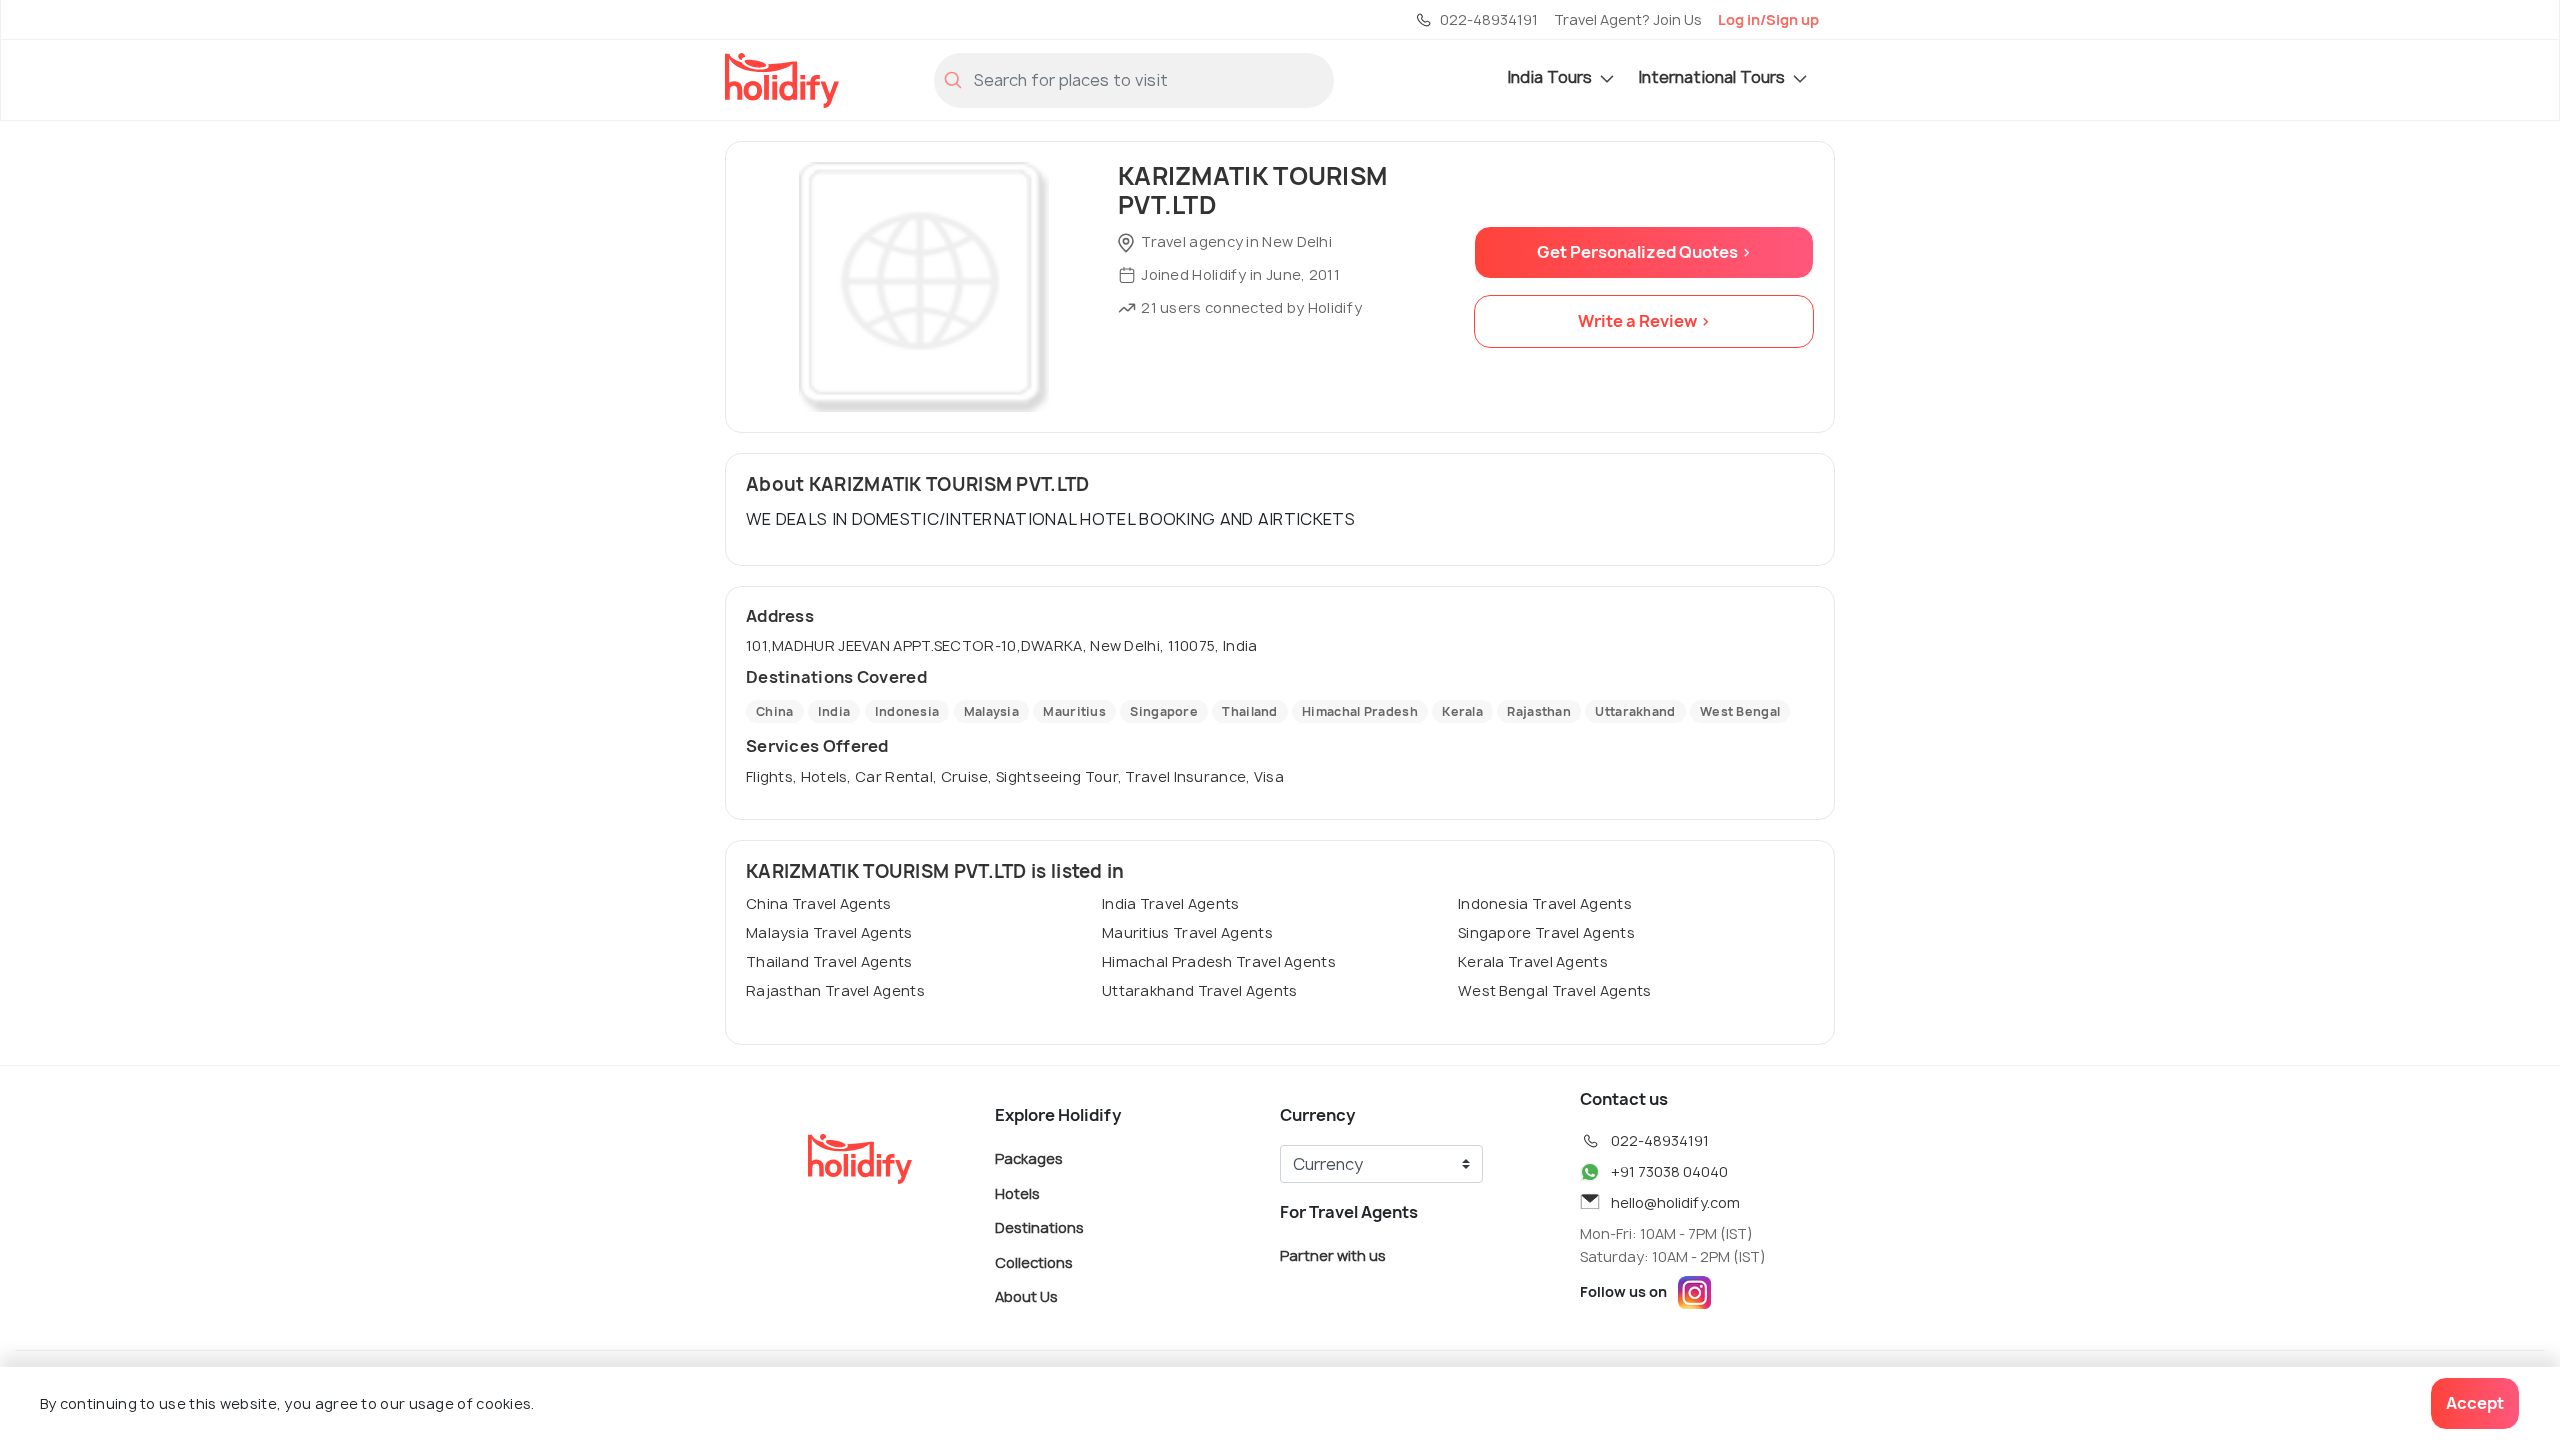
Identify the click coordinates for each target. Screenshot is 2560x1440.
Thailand (1249, 711)
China (775, 711)
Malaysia (991, 711)
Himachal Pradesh (1360, 711)
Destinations (1039, 1227)
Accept (2475, 1403)
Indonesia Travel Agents (1545, 903)
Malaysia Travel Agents (829, 932)
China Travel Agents (819, 903)
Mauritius (1074, 711)
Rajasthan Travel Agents (835, 990)
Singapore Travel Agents (1546, 932)
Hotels (1017, 1192)
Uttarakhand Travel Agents (1200, 990)
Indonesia (907, 711)
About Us (1026, 1296)
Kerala (1462, 711)
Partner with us (1333, 1255)
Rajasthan (1539, 711)
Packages (1029, 1158)
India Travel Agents (1171, 903)
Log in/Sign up (1768, 19)
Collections (1034, 1261)
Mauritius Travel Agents (1187, 932)
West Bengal (1740, 711)
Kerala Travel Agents (1533, 961)
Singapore (1164, 711)
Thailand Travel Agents (829, 961)
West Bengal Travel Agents (1555, 990)
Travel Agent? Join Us (1628, 19)
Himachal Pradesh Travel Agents (1219, 961)
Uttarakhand (1635, 711)
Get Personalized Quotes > (1644, 252)
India (834, 711)
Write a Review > (1644, 321)
